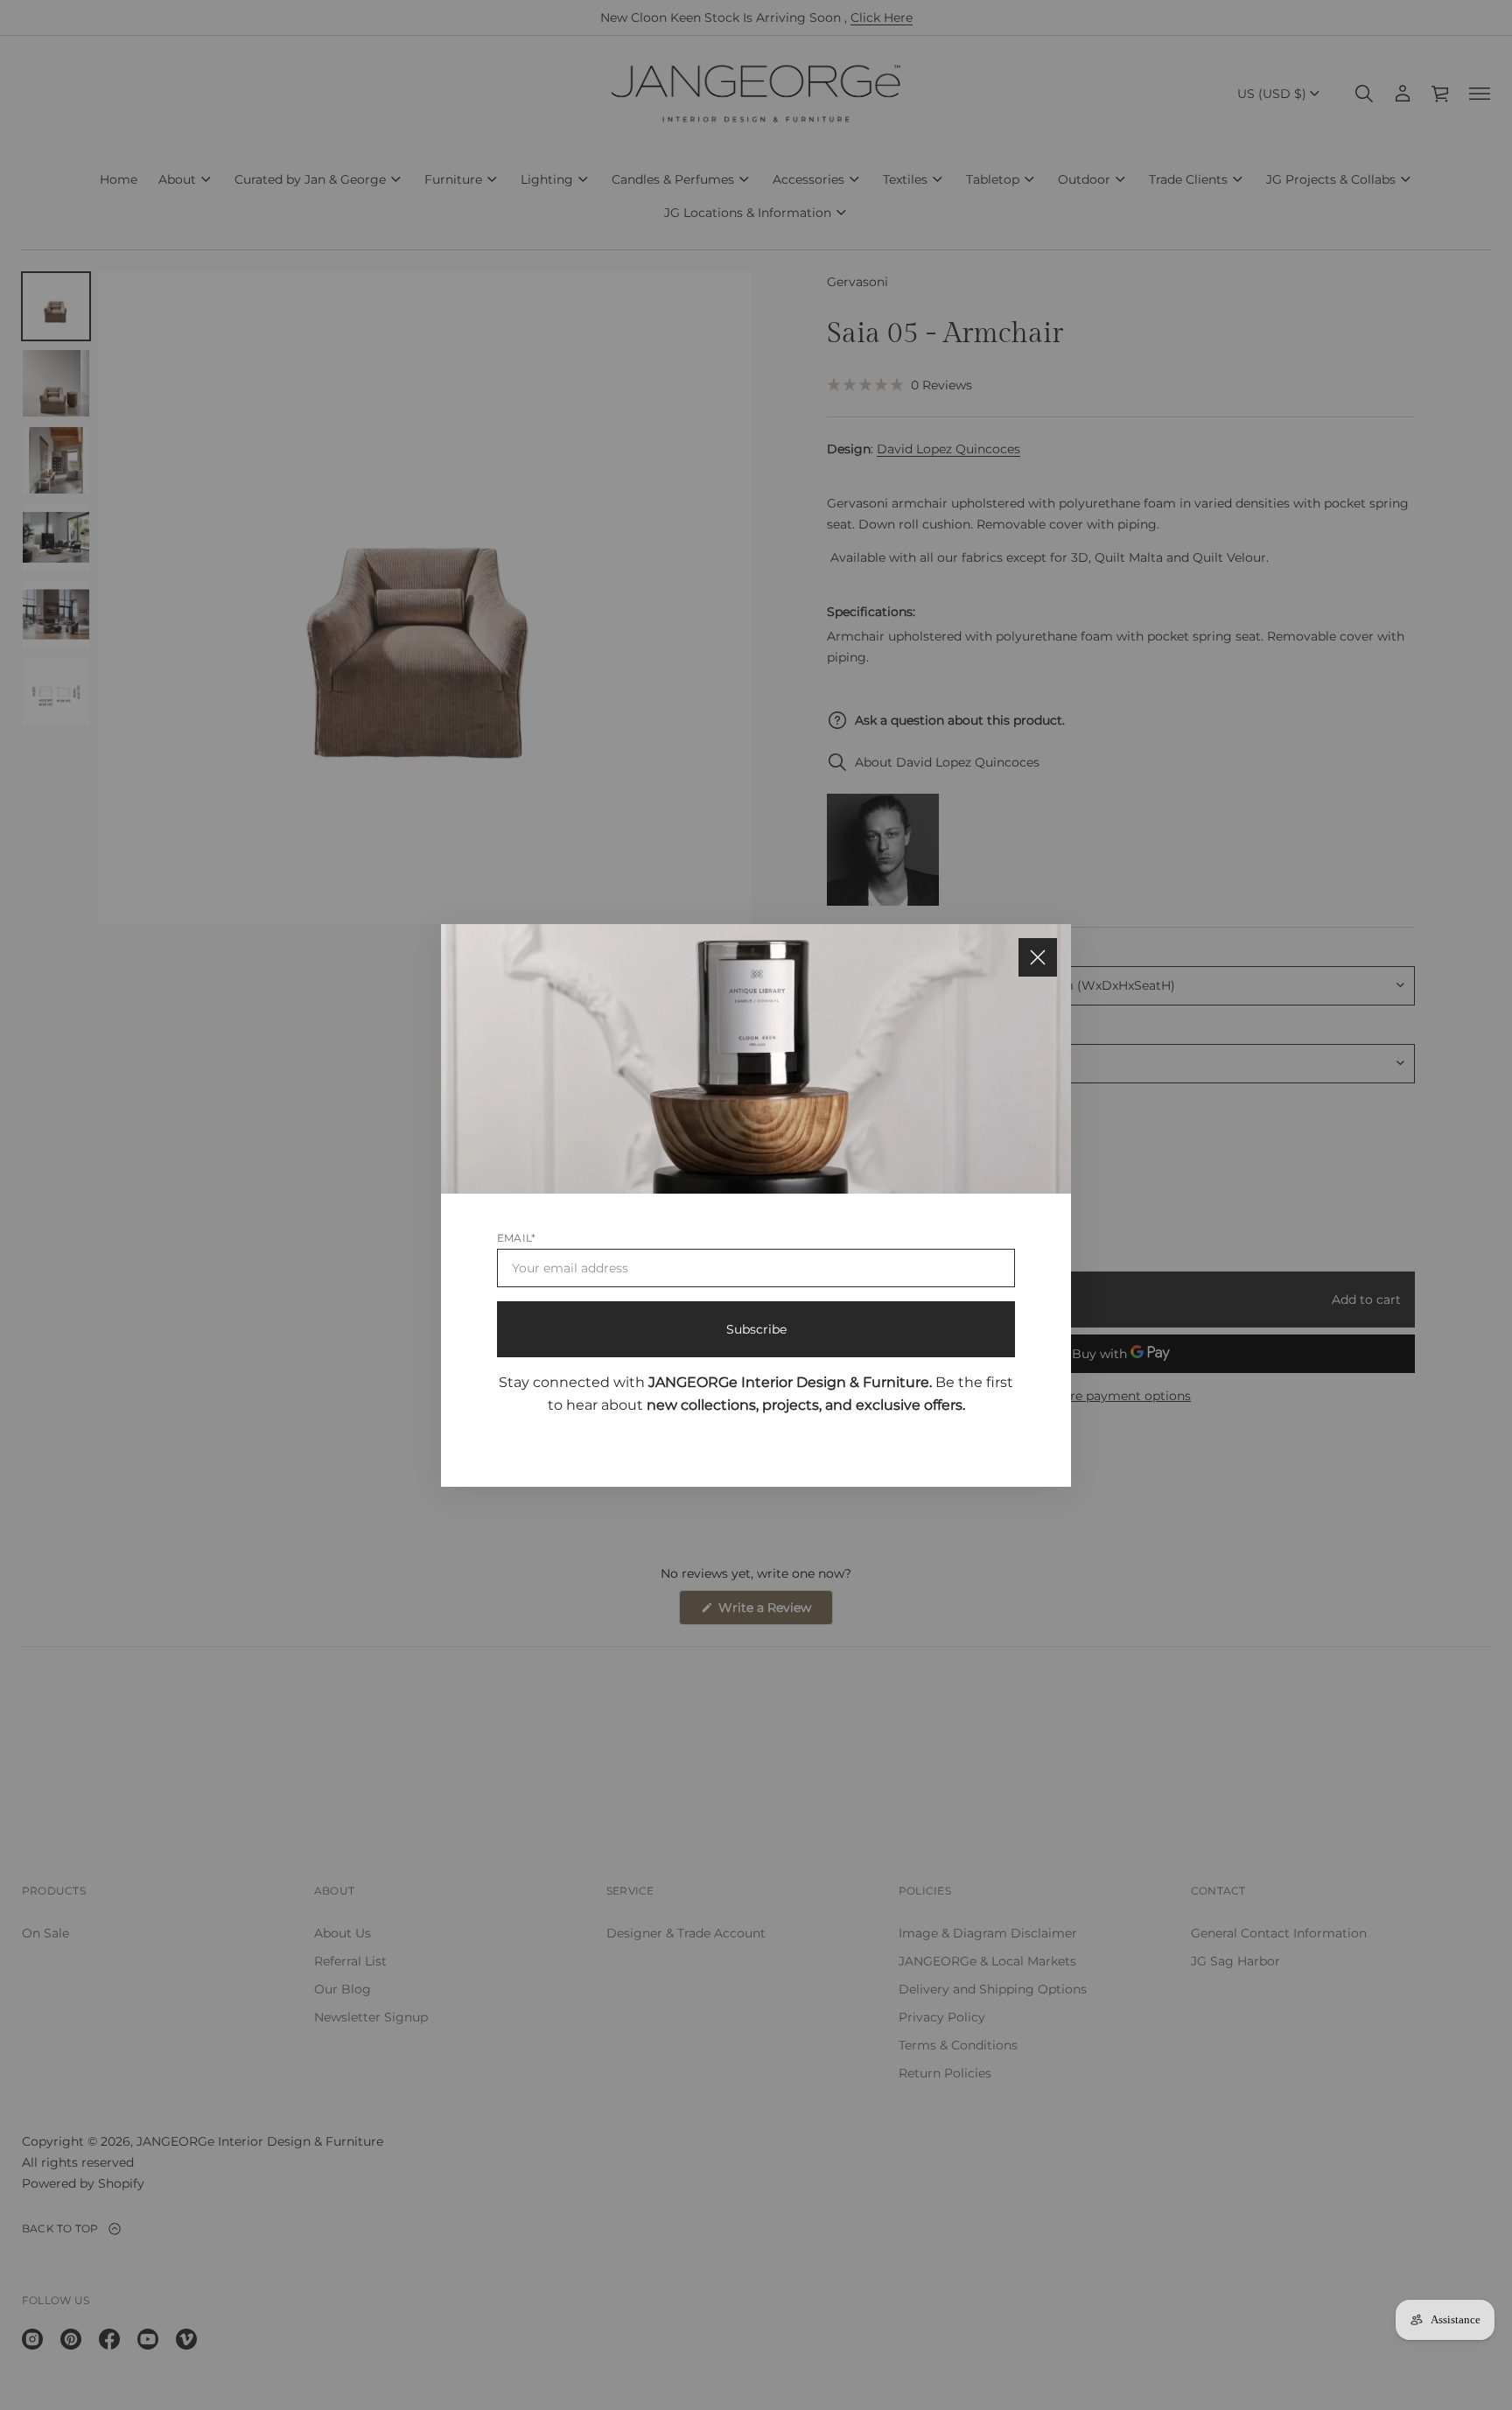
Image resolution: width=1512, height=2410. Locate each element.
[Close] (1038, 957)
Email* (516, 1237)
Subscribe (756, 1328)
